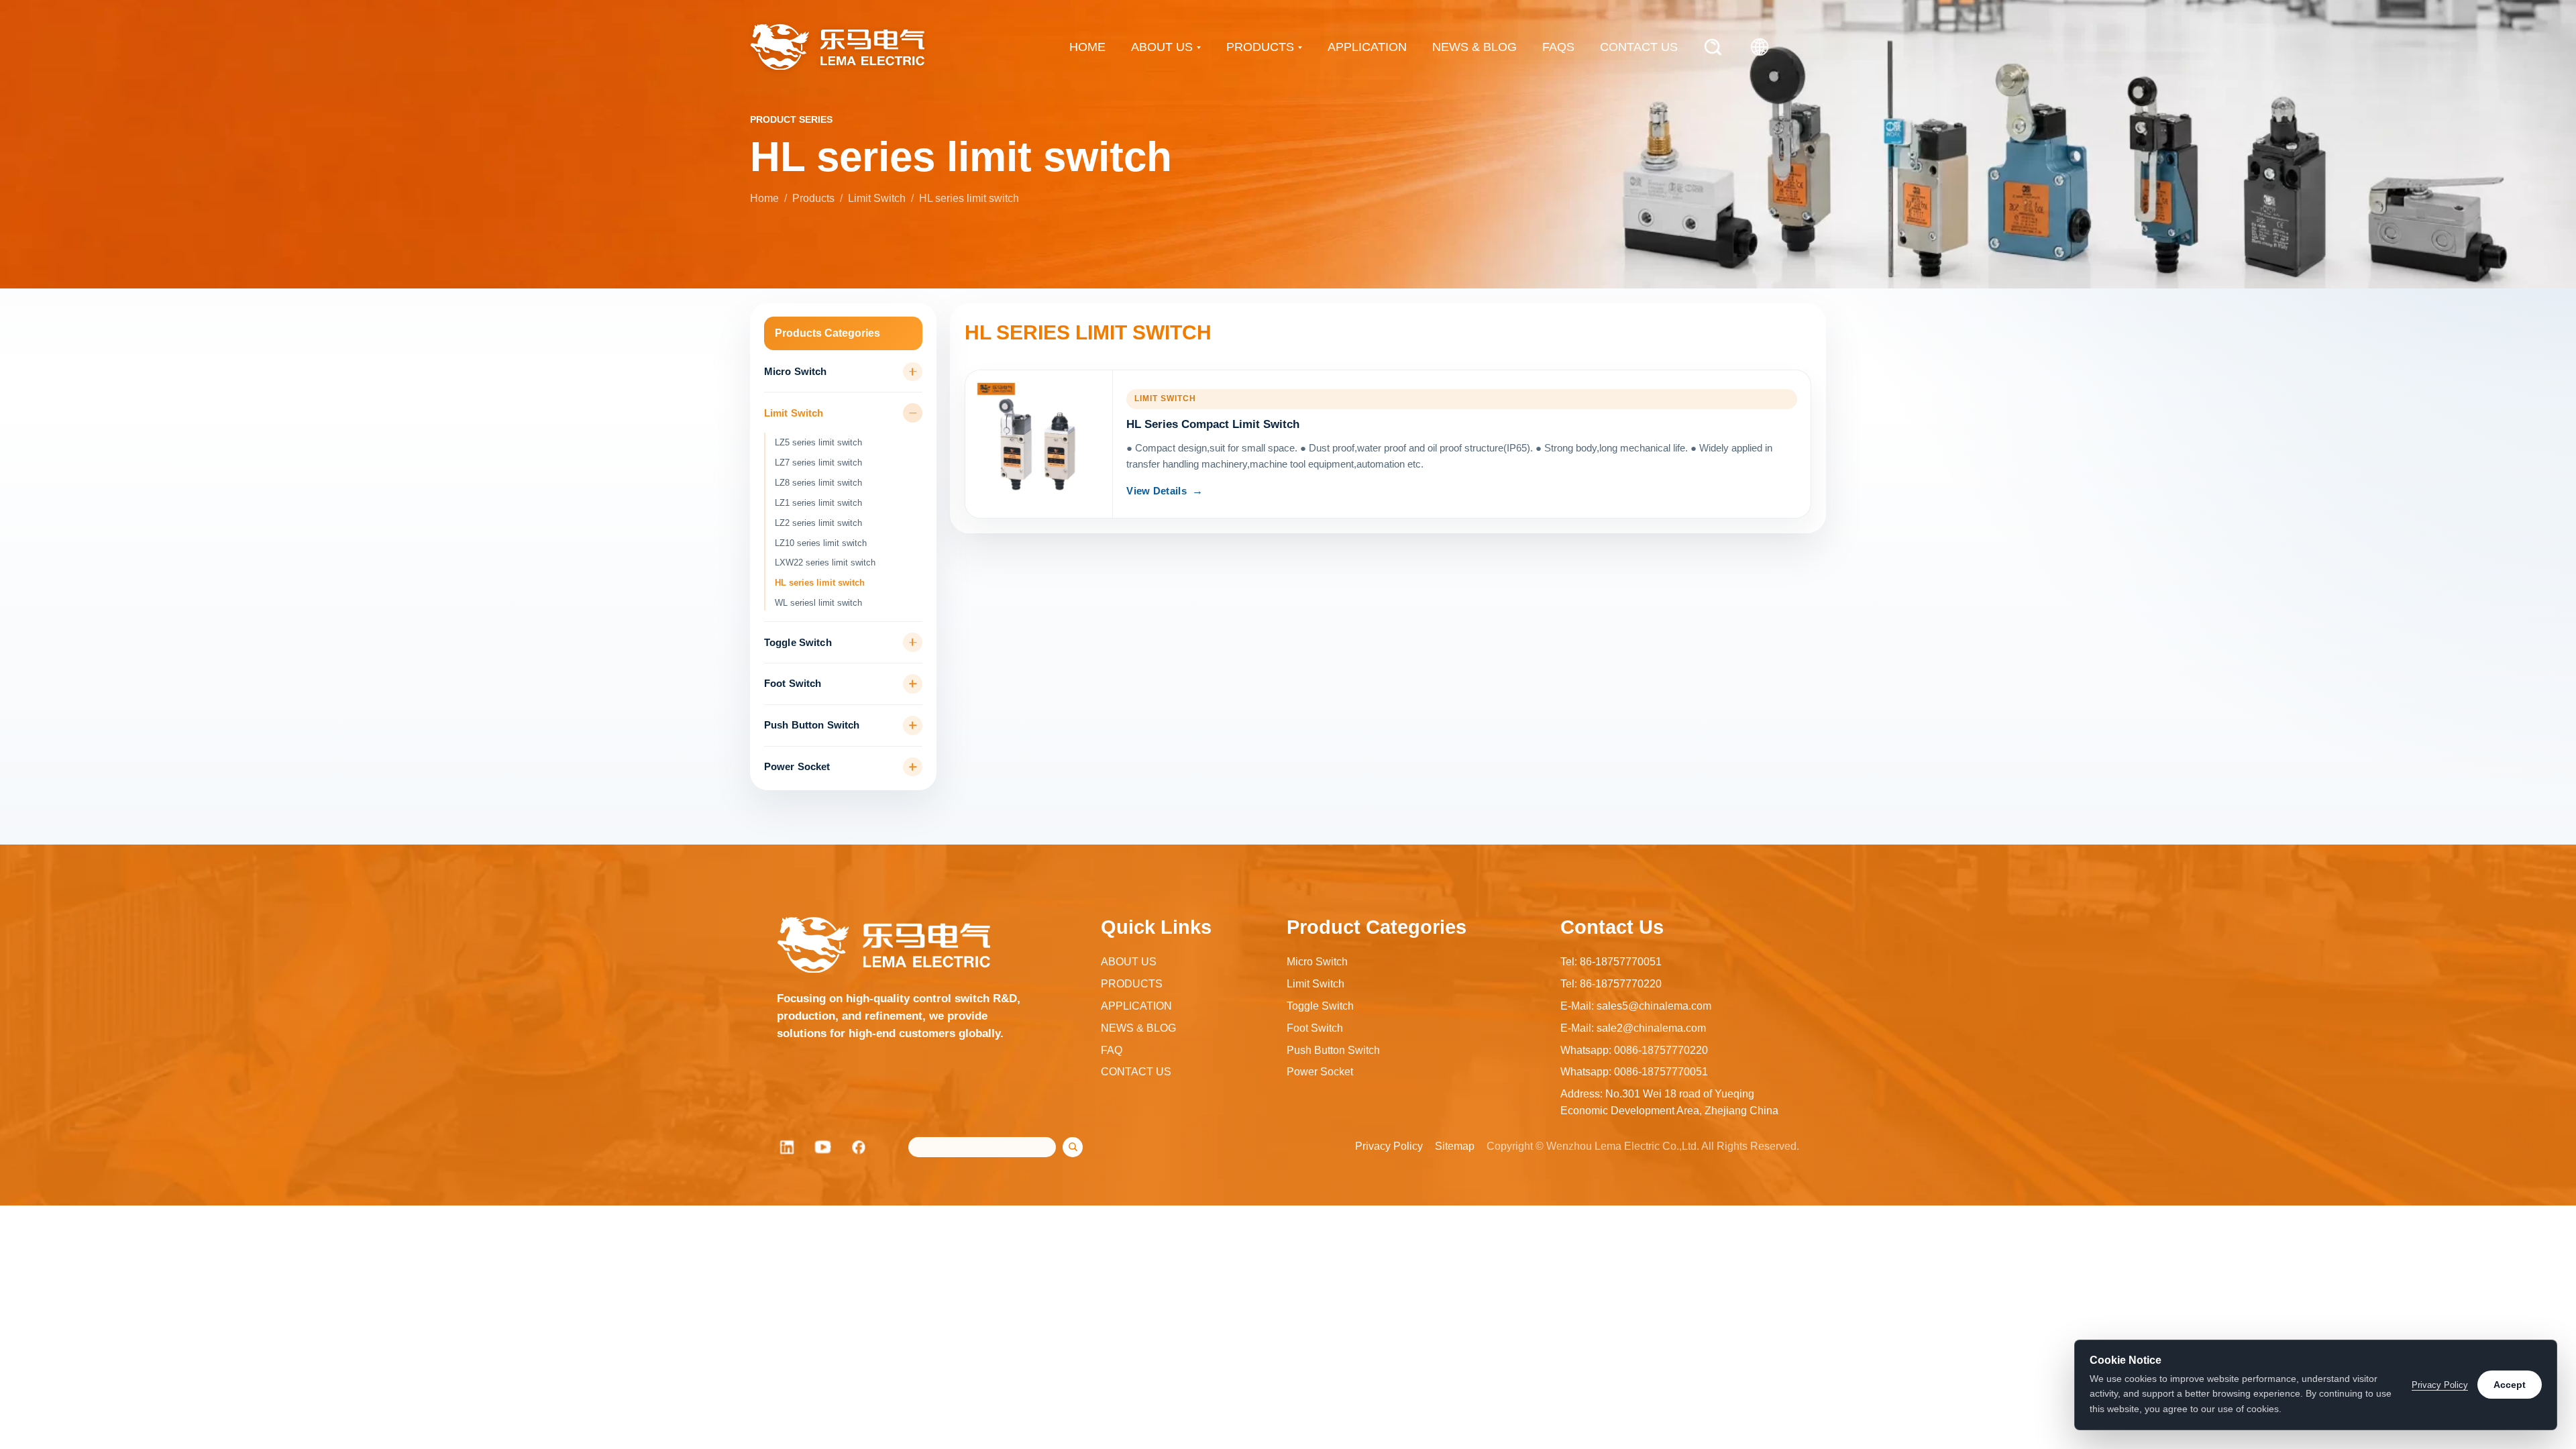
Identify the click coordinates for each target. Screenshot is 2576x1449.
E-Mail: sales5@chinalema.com (1636, 1006)
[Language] (1760, 47)
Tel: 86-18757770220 (1611, 984)
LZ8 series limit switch (818, 483)
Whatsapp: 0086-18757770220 (1634, 1050)
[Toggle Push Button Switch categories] (913, 726)
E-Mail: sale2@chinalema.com (1633, 1028)
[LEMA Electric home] (837, 47)
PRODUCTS (1260, 47)
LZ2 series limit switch (818, 523)
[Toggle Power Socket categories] (913, 767)
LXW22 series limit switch (825, 562)
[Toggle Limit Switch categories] (913, 413)
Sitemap (1455, 1146)
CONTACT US (1639, 47)
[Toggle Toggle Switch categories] (913, 642)
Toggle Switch (798, 643)
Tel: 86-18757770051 (1611, 962)
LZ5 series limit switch (818, 442)
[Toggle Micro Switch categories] (913, 372)
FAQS (1558, 47)
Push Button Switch (812, 725)
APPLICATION (1367, 47)
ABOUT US (1162, 47)
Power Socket (797, 767)
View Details (1157, 491)
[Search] (1713, 47)
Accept (2510, 1385)
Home (764, 198)
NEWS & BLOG (1474, 47)
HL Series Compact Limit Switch (1213, 424)
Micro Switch (796, 372)
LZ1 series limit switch (818, 503)
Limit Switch (877, 198)
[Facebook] (859, 1147)
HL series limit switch (820, 583)
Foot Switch (793, 684)
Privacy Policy (1389, 1146)
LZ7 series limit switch (818, 463)
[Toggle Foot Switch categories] (913, 684)
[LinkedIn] (787, 1147)
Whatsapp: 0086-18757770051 (1634, 1072)
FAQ (1112, 1050)
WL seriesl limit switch (818, 603)
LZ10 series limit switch (821, 543)
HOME (1087, 47)
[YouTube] (823, 1147)
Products (813, 198)
